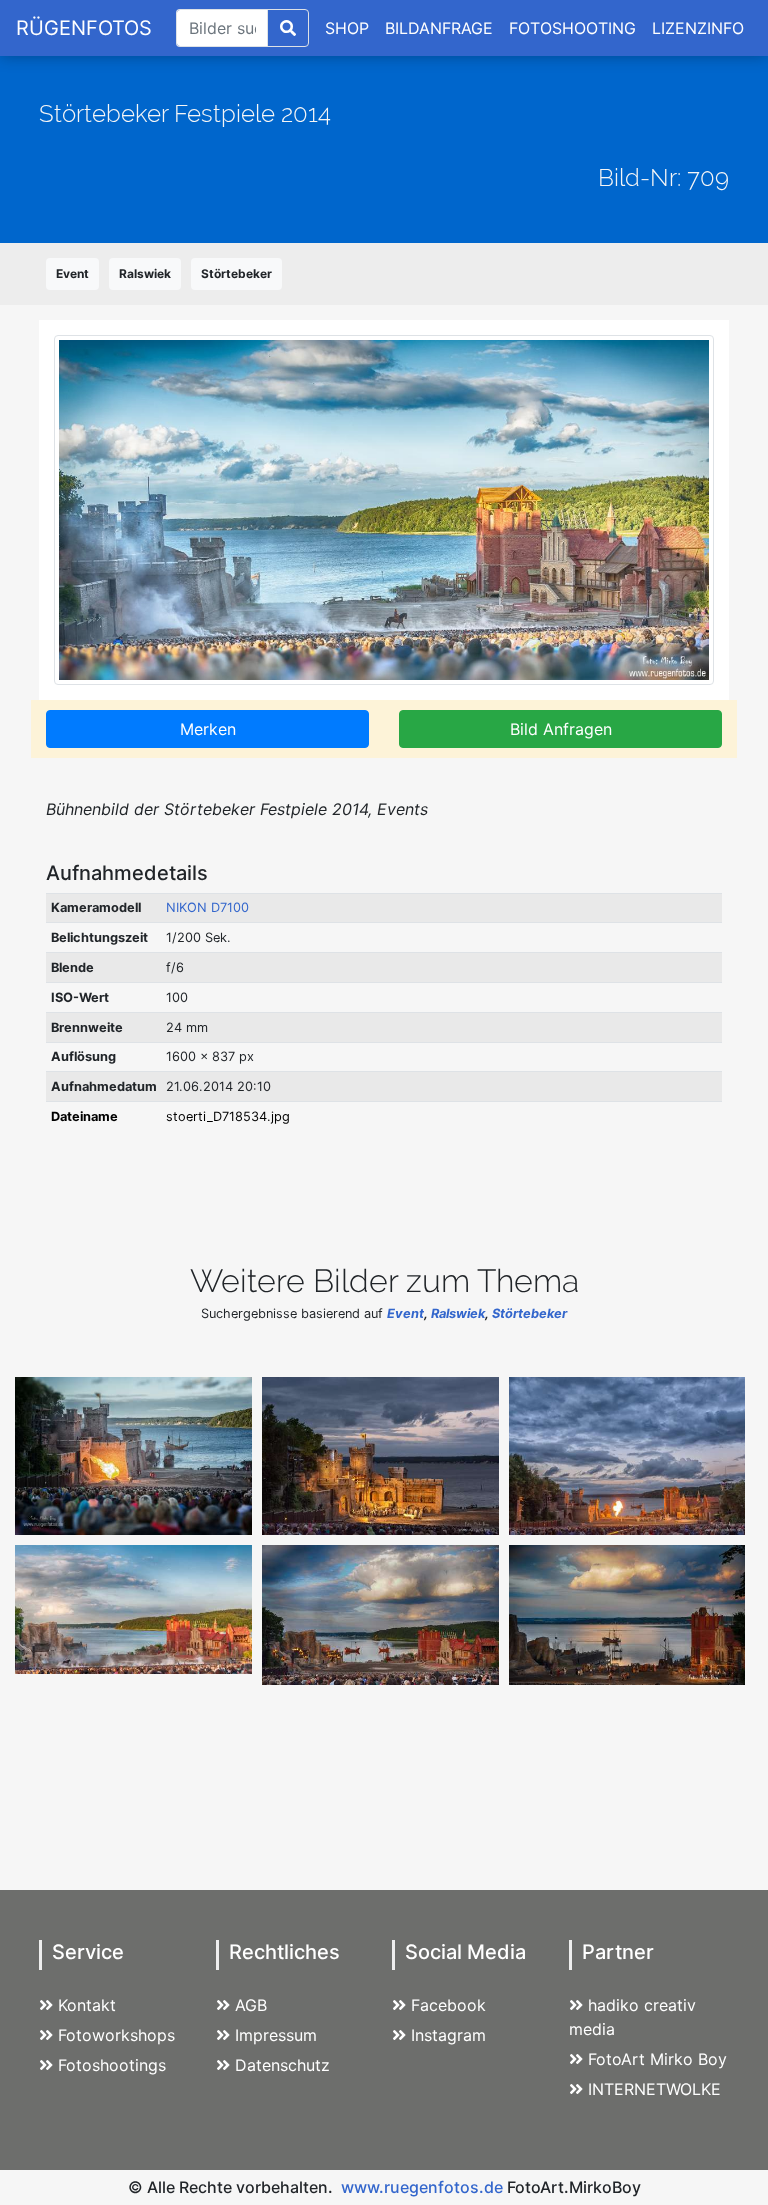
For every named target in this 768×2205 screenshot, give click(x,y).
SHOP (347, 28)
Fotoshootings (112, 2065)
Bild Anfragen (561, 729)
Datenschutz (282, 2065)
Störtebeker (236, 273)
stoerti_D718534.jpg (228, 1116)
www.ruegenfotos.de (422, 2187)
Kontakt (87, 2005)
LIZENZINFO (698, 28)
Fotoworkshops (116, 2035)
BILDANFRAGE (439, 28)
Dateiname (84, 1116)
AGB (251, 2005)
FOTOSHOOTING (572, 28)
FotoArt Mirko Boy (657, 2059)
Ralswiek (145, 273)
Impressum (276, 2035)
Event (72, 273)
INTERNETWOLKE (654, 2089)
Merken (208, 729)
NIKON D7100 (207, 907)
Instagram (448, 2035)
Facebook (448, 2005)
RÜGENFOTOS (84, 28)
